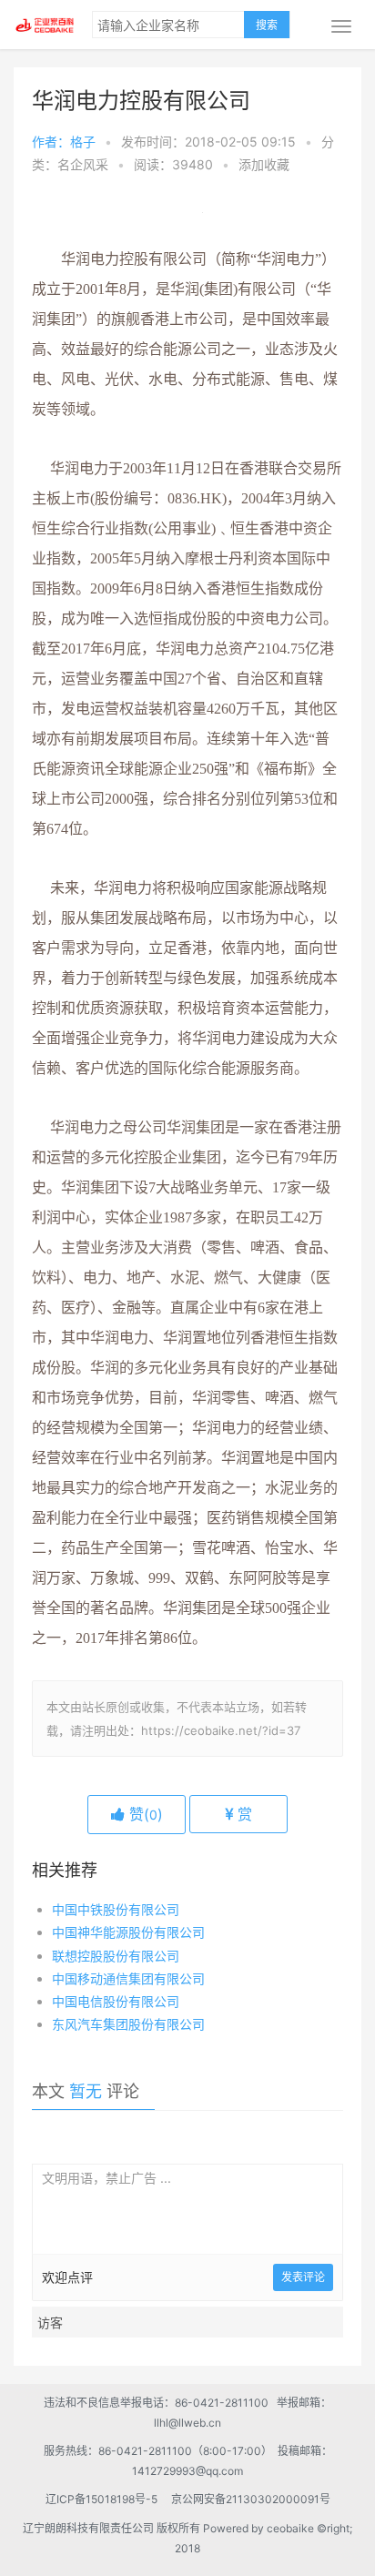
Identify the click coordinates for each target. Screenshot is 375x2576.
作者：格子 (64, 142)
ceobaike (290, 2528)
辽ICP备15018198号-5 (107, 2499)
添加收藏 (264, 164)
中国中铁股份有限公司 (116, 1909)
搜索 (267, 25)
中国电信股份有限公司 (116, 2001)
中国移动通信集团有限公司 (128, 1978)
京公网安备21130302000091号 (251, 2499)
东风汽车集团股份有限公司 (128, 2024)
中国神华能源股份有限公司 (128, 1932)
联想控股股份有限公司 (116, 1956)
